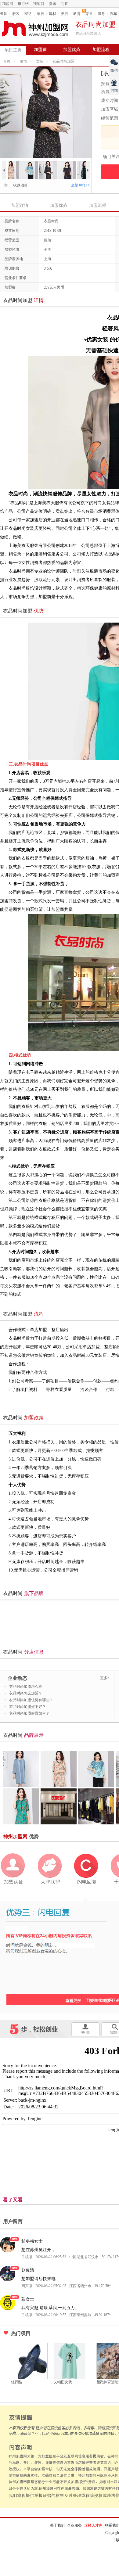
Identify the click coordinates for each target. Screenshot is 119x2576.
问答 (64, 4)
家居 (40, 14)
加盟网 (8, 4)
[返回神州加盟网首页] (35, 29)
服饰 (23, 61)
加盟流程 (101, 50)
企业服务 (74, 2525)
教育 (77, 14)
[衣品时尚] (10, 164)
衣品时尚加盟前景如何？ (29, 1713)
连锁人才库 (93, 2525)
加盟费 (40, 50)
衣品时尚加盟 (63, 61)
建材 (52, 14)
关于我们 (57, 2525)
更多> (105, 1678)
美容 (65, 14)
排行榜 (23, 4)
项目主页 (13, 50)
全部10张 (81, 185)
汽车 (114, 14)
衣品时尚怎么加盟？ (26, 1693)
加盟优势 (72, 50)
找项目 (39, 4)
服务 (101, 14)
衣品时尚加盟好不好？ (27, 1707)
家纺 (28, 14)
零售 (89, 14)
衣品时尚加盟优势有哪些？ (31, 1700)
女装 (40, 61)
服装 (16, 14)
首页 (7, 61)
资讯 (52, 4)
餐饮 (4, 14)
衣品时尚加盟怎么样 (26, 1687)
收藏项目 (19, 185)
